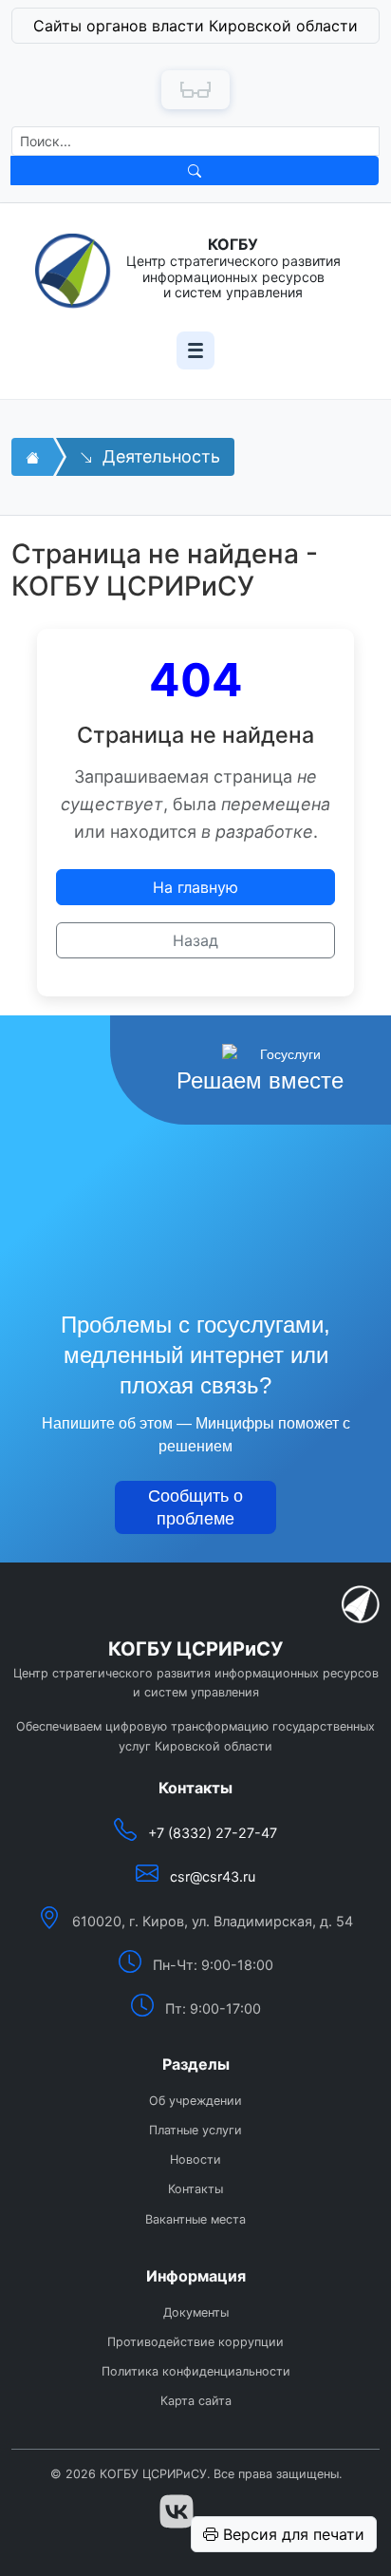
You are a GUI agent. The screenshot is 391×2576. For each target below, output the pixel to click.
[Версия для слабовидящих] (195, 90)
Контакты (195, 2189)
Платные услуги (195, 2130)
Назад (195, 940)
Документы (196, 2312)
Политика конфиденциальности (196, 2371)
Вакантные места (195, 2219)
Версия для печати (291, 2534)
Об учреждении (195, 2101)
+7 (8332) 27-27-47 (213, 1833)
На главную (195, 887)
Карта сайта (196, 2401)
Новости (195, 2159)
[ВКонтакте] (177, 2511)
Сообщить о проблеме (195, 1507)
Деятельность (159, 456)
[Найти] (195, 170)
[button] (195, 30)
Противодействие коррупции (195, 2342)
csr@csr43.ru (213, 1876)
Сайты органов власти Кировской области (195, 26)
